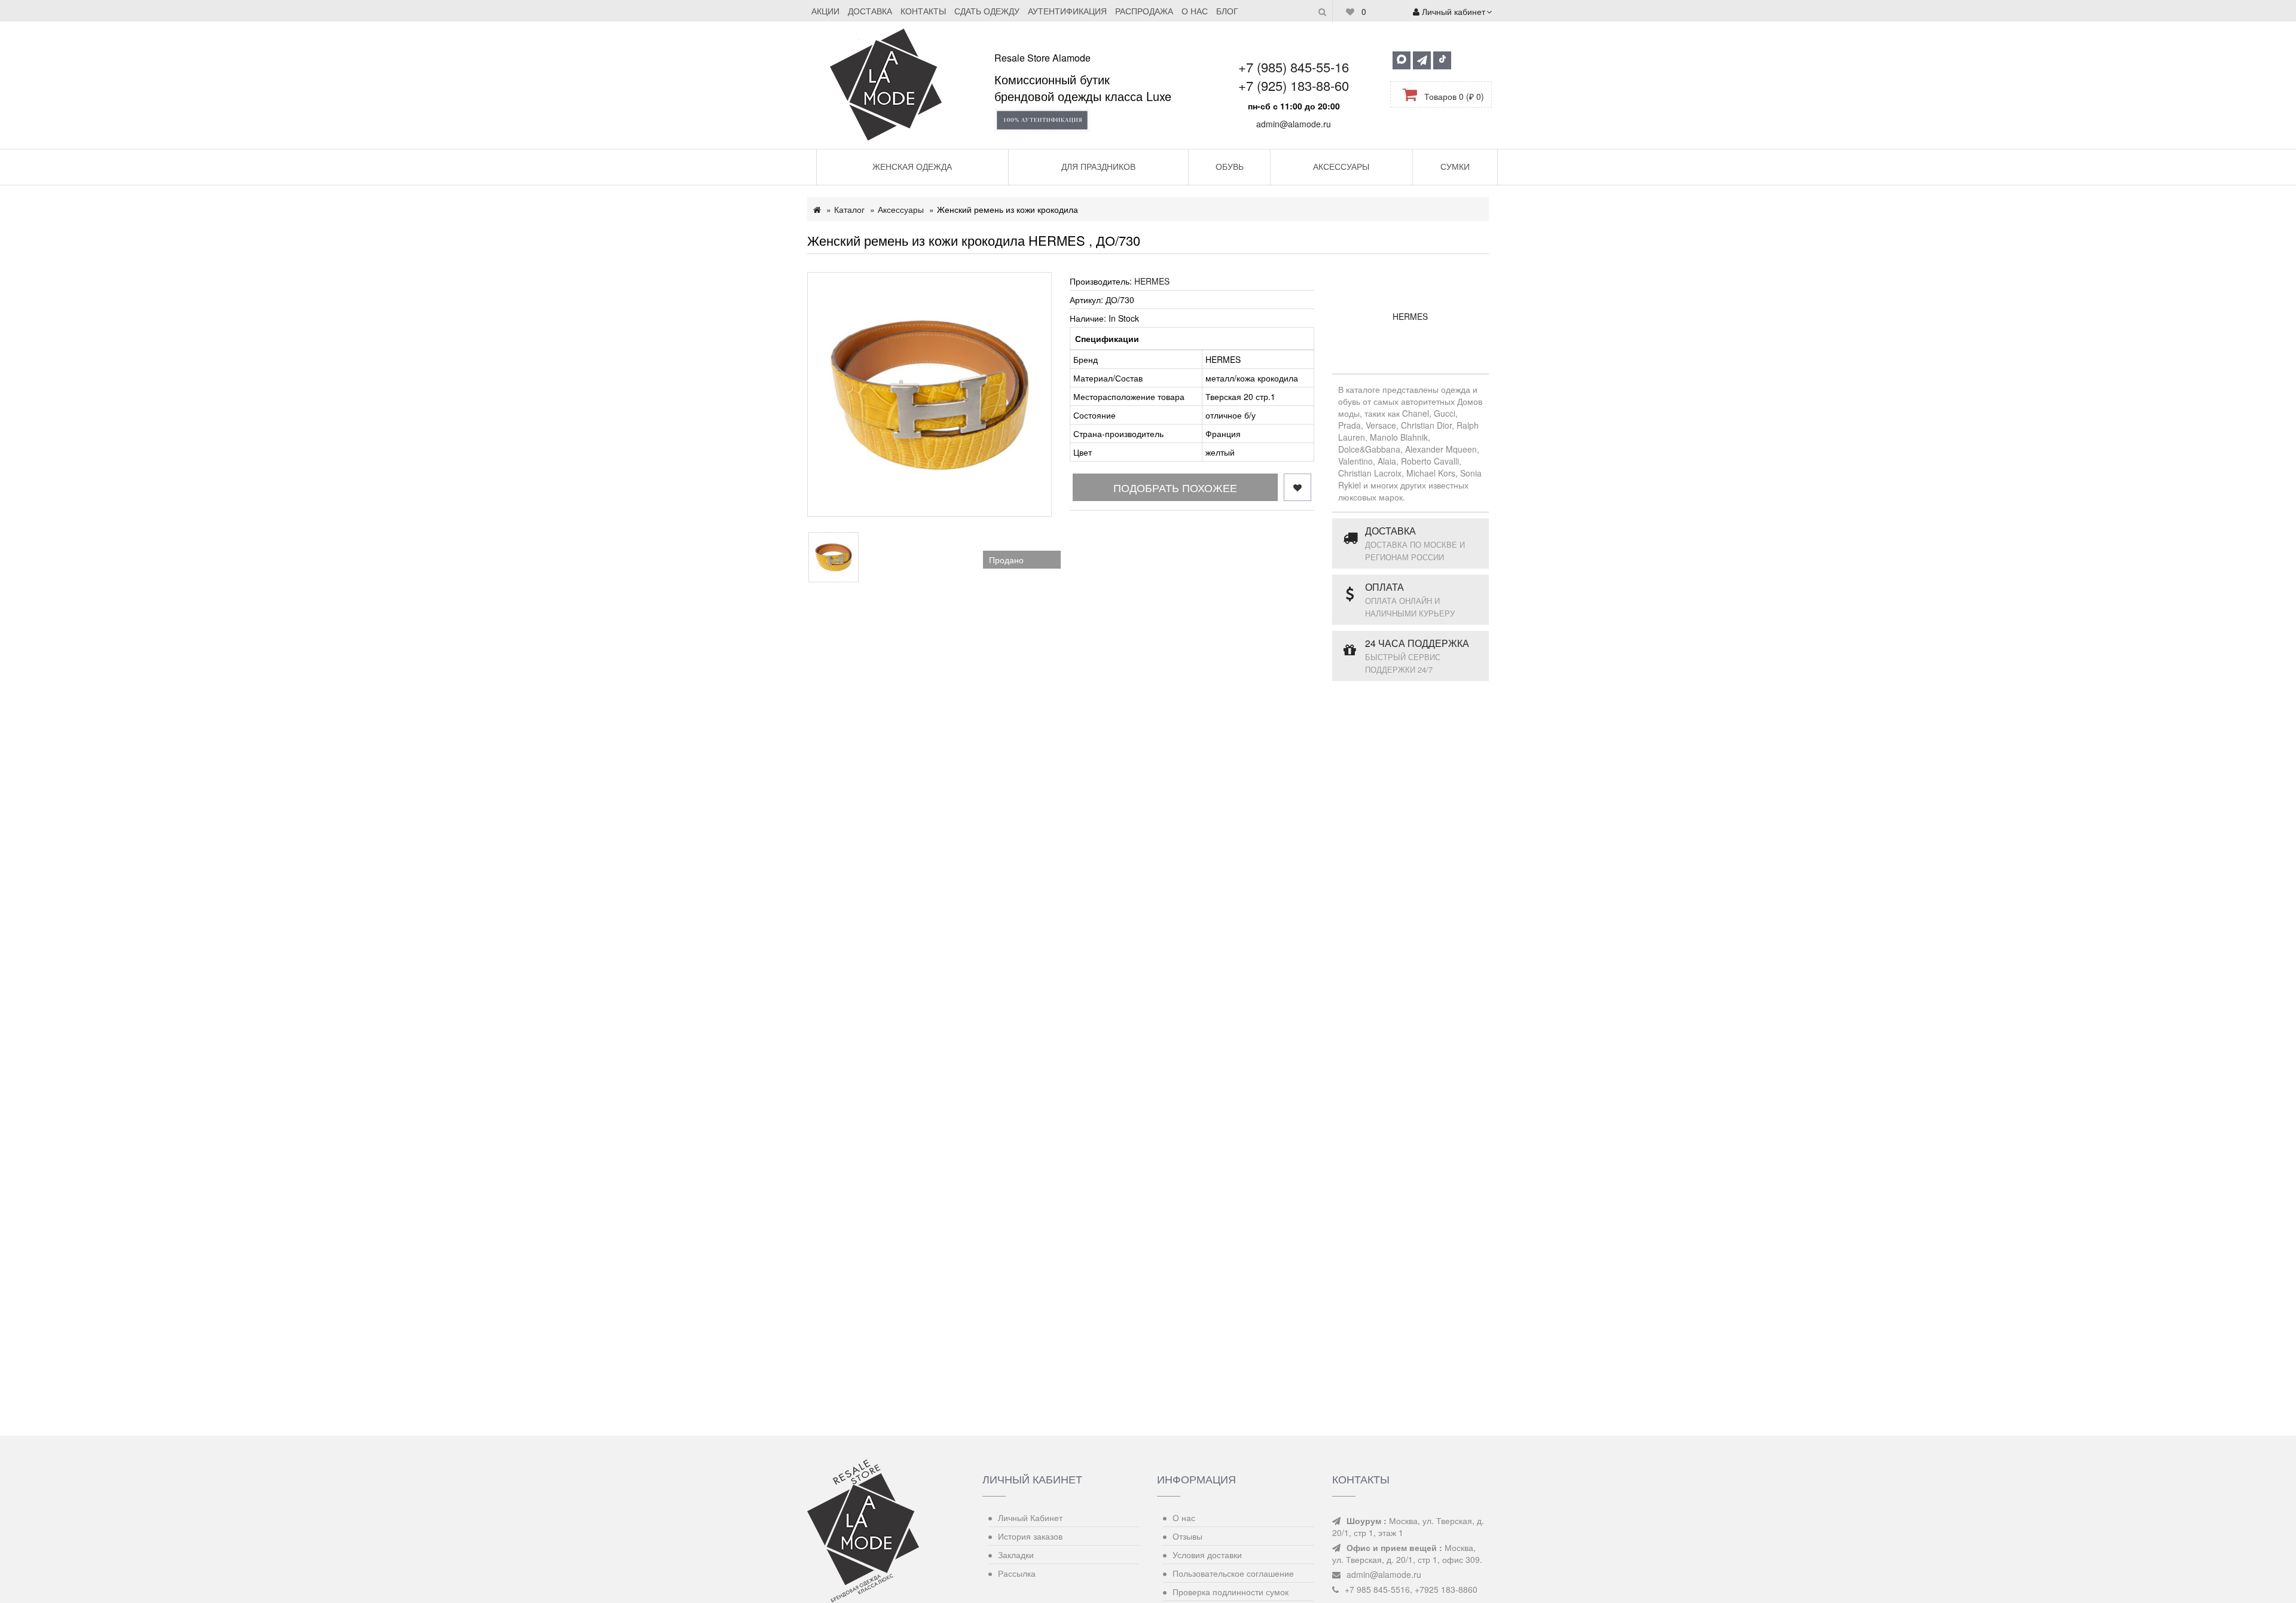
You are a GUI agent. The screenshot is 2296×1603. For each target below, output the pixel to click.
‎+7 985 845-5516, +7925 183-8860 (1411, 1589)
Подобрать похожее (1175, 487)
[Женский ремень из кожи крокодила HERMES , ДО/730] (929, 394)
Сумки (1455, 166)
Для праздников (1098, 166)
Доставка (870, 11)
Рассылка (1017, 1573)
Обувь (1230, 166)
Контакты (923, 11)
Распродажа (1144, 11)
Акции (825, 11)
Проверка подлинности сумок (1231, 1592)
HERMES (1152, 281)
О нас (1195, 11)
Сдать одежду (987, 11)
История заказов (1030, 1536)
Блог (1227, 11)
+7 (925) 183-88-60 (1294, 85)
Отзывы (1187, 1536)
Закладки (1016, 1555)
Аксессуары (1341, 166)
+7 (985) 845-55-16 (1294, 67)
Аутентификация (1067, 11)
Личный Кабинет (1030, 1517)
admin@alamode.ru (1294, 124)
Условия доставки (1207, 1555)
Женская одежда (912, 166)
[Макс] (1402, 60)
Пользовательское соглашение (1233, 1573)
